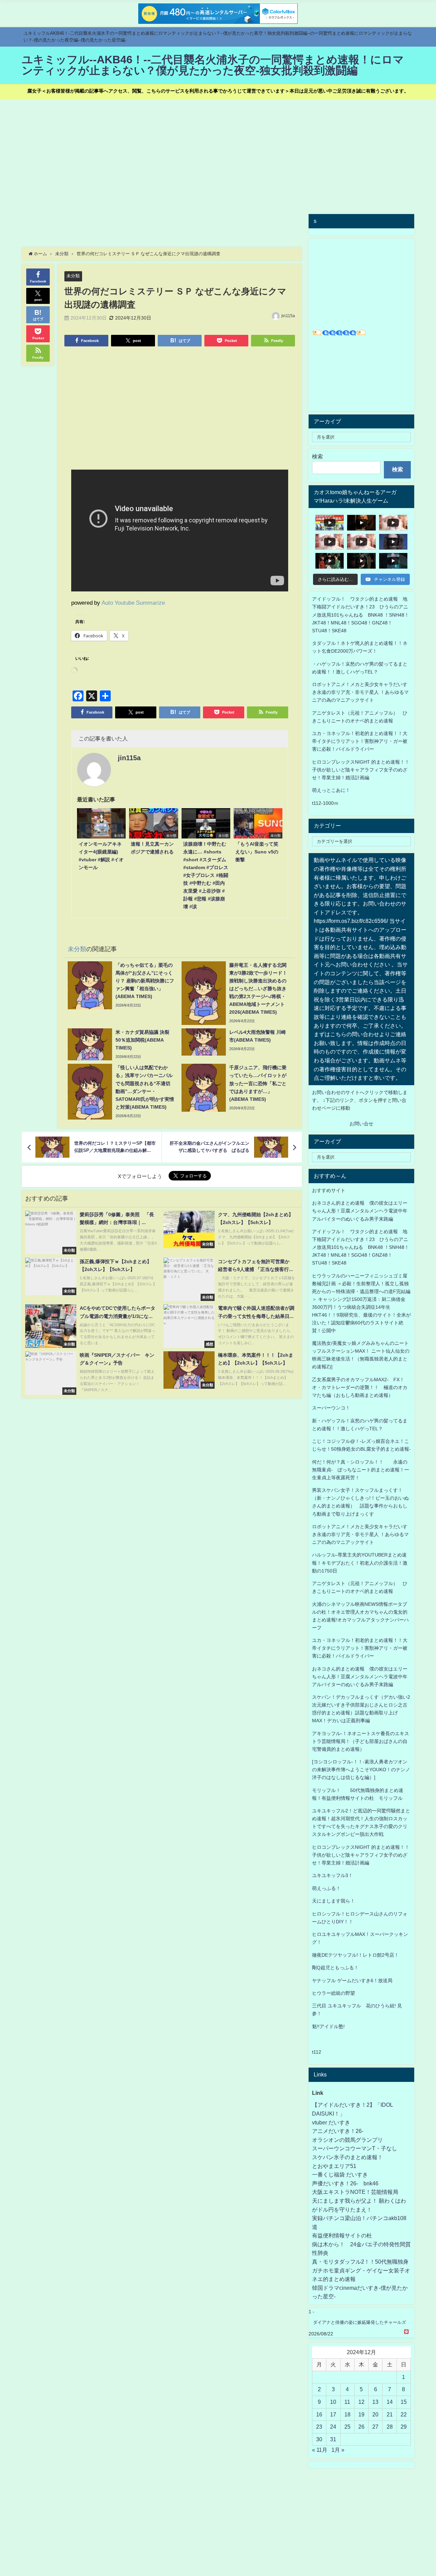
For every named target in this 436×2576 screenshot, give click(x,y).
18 (347, 2414)
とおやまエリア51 (334, 2166)
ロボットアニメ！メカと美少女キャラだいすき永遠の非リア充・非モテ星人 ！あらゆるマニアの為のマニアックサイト (360, 1534)
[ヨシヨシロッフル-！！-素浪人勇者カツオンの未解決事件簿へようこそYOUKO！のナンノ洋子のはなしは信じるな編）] (361, 1770)
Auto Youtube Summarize (133, 602)
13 (375, 2402)
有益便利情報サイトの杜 (342, 2235)
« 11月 (320, 2450)
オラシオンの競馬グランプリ (347, 2140)
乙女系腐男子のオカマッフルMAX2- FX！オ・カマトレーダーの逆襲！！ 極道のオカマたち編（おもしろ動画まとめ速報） (360, 1387)
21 (390, 2414)
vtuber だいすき (331, 2122)
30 (319, 2439)
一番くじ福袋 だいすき (340, 2174)
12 (361, 2402)
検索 (317, 456)
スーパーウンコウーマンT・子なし (355, 2148)
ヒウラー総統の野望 (333, 1993)
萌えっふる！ (326, 1888)
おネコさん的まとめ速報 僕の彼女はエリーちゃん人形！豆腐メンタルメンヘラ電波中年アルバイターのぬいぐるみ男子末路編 (360, 1211)
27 (375, 2427)
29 (404, 2427)
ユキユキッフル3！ (332, 1875)
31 (333, 2439)
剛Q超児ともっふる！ (335, 1968)
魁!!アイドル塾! (328, 2026)
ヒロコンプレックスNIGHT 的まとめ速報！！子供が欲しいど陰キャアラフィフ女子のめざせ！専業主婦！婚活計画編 (361, 770)
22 (404, 2414)
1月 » (338, 2450)
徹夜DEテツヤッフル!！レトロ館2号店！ (355, 1955)
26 (361, 2427)
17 (333, 2414)
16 (319, 2414)
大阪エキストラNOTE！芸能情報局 (355, 2192)
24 (333, 2427)
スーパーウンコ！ (331, 1408)
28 (390, 2427)
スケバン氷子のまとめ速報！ (347, 2157)
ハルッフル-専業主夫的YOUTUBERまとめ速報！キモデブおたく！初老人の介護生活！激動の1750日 (360, 1563)
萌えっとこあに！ (331, 790)
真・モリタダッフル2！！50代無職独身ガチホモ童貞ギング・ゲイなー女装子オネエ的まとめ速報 (361, 2270)
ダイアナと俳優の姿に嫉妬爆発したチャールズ (360, 2322)
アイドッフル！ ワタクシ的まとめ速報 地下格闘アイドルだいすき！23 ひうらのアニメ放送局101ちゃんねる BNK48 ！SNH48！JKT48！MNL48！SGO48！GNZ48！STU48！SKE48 (361, 615)
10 (333, 2402)
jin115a (288, 316)
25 (347, 2427)
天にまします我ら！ (333, 1901)
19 (361, 2414)
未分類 (73, 276)
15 (404, 2402)
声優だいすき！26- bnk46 (345, 2183)
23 (319, 2427)
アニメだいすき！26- (338, 2131)
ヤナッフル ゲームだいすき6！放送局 (352, 1980)
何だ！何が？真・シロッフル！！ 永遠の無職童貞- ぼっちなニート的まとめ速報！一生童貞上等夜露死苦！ (361, 1470)
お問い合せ (361, 1124)
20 (375, 2414)
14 (390, 2402)
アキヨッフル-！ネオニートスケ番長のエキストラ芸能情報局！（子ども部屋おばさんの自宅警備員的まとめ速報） (361, 1741)
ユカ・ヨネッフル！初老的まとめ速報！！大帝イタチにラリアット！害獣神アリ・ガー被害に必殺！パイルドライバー (360, 741)
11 (347, 2402)
